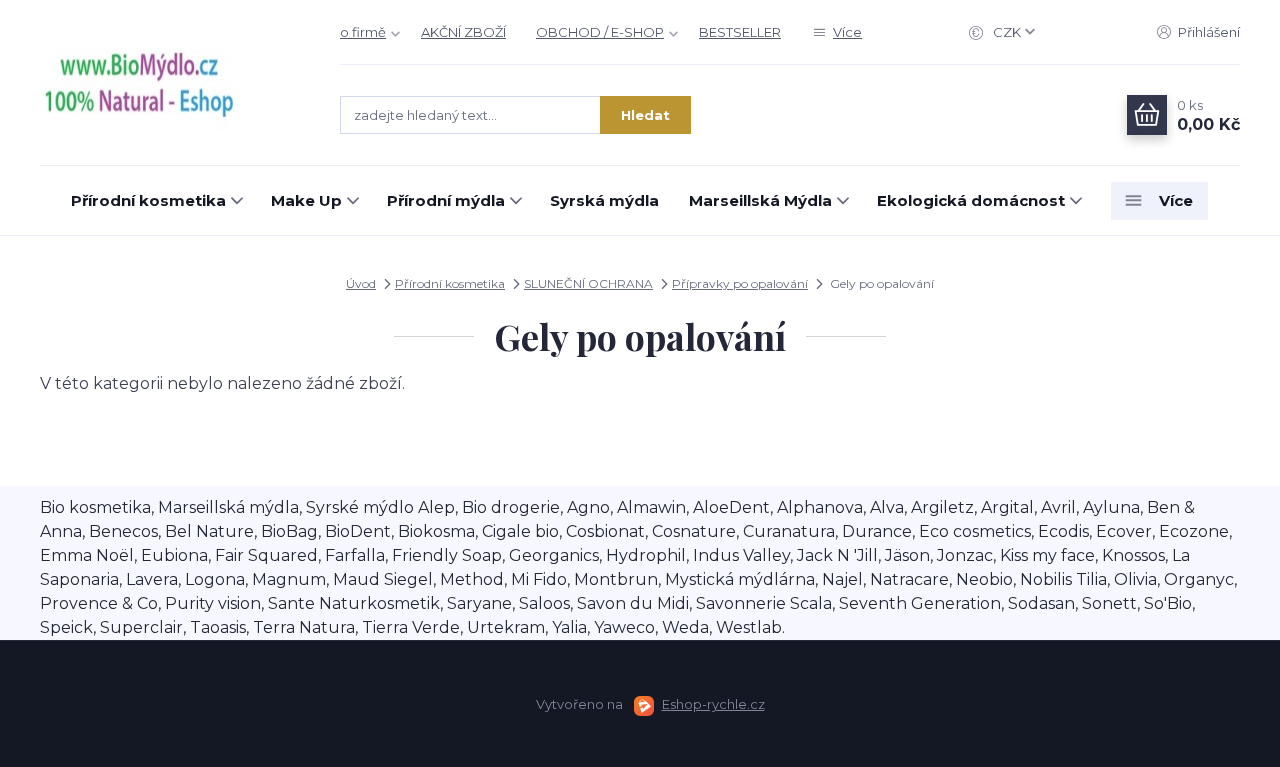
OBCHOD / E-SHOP (600, 32)
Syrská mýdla (604, 200)
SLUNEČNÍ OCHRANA (588, 283)
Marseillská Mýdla (760, 200)
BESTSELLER (740, 32)
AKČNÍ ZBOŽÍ (463, 32)
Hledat (645, 115)
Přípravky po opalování (740, 283)
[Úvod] (170, 83)
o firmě (363, 32)
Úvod (361, 283)
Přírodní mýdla (446, 200)
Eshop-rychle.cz (713, 704)
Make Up (306, 200)
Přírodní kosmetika (148, 200)
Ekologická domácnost (971, 200)
